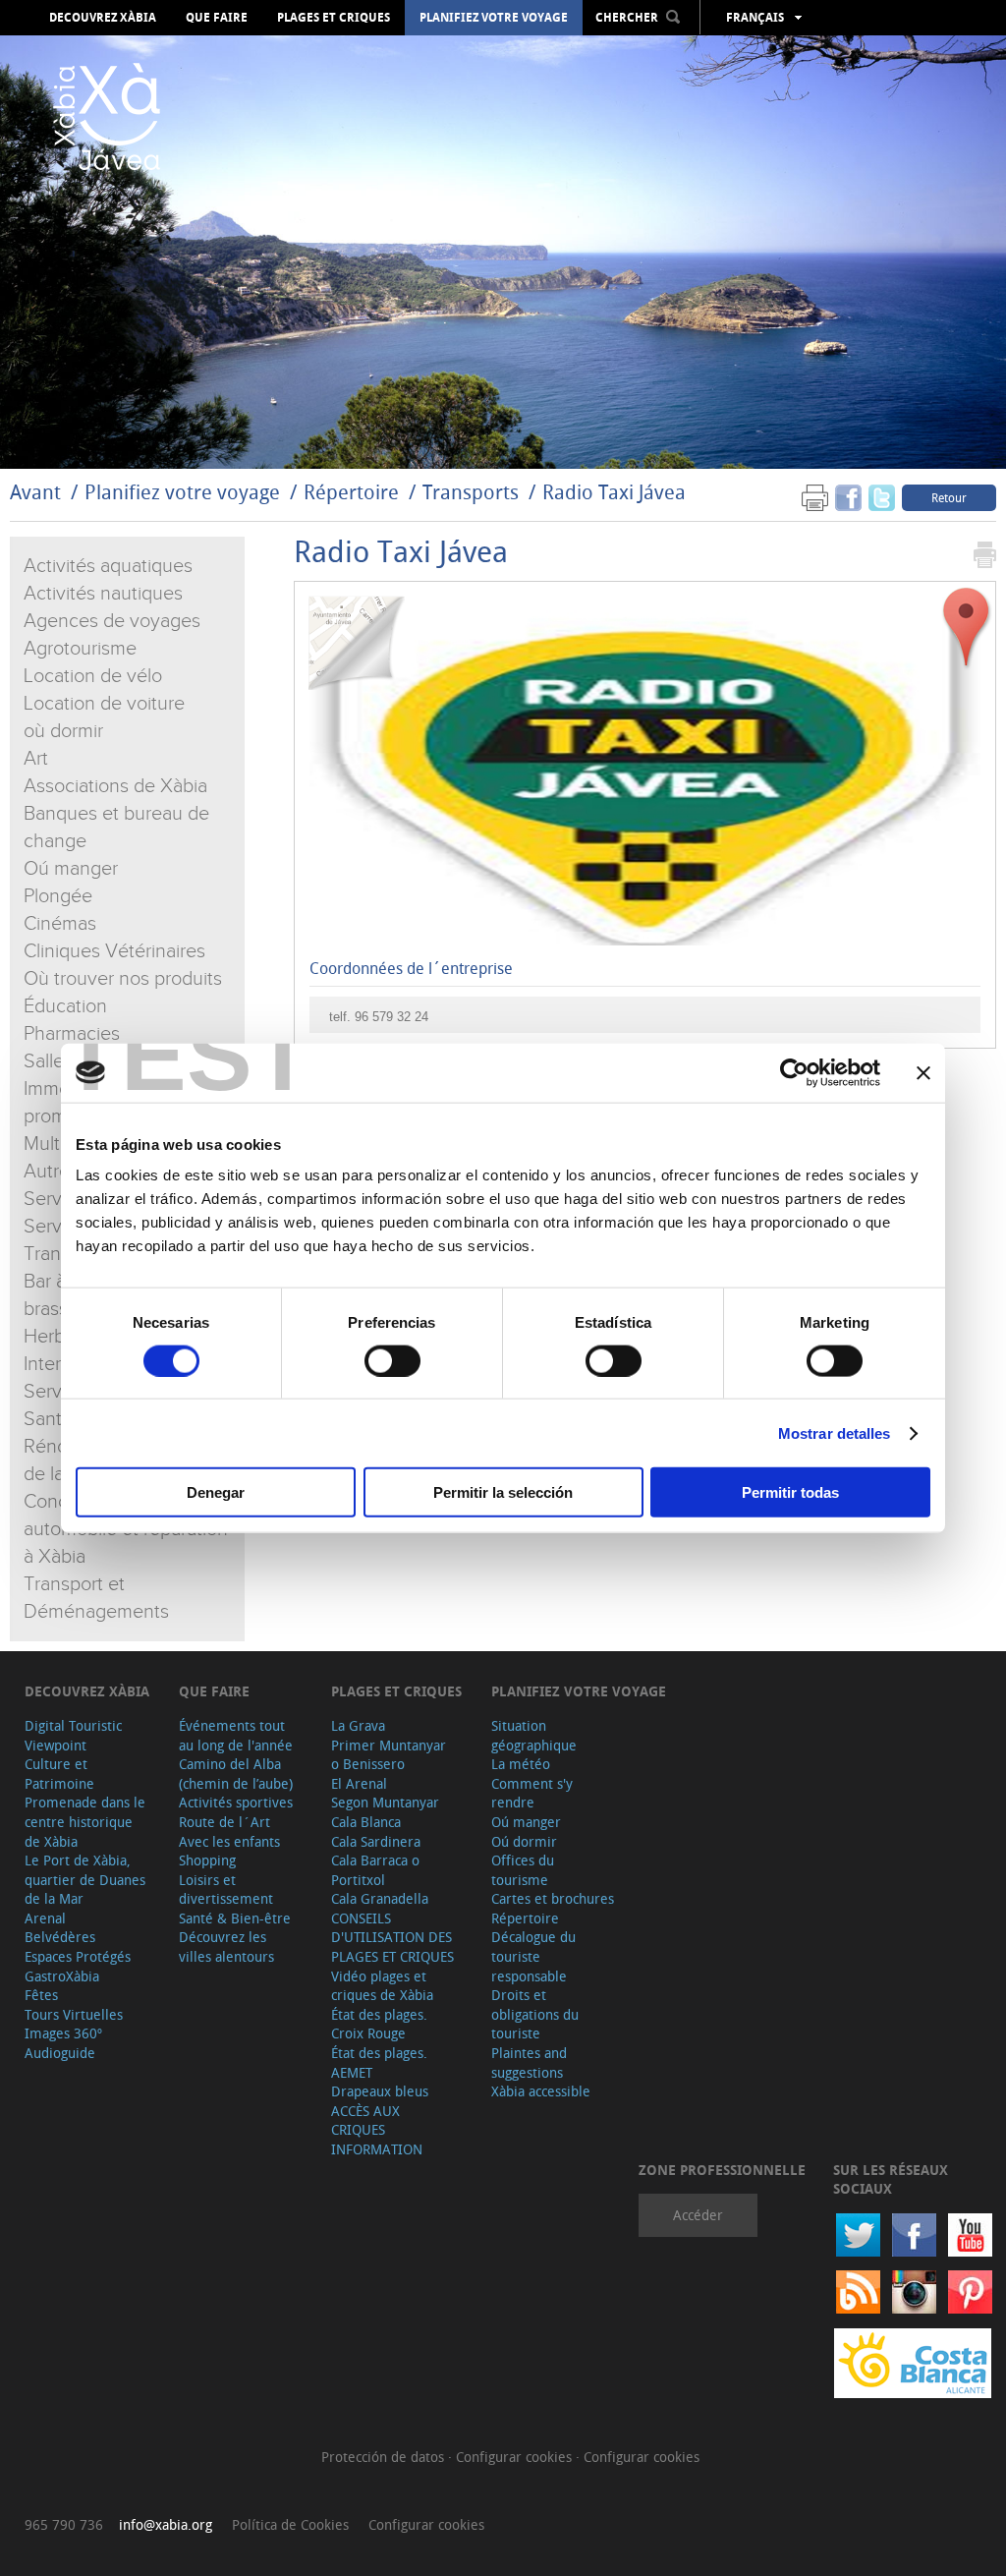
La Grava (358, 1725)
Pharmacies (72, 1034)
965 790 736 (64, 2524)
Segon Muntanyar (385, 1802)
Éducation (65, 1006)
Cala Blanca (366, 1822)
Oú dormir (524, 1841)
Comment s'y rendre (532, 1793)
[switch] (392, 1360)
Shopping (207, 1860)
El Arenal (359, 1783)
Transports (471, 492)
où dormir (63, 731)
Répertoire (351, 492)
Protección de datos (385, 2457)
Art (36, 759)
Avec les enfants (229, 1841)
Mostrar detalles (835, 1432)
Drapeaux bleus (380, 2091)
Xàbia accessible (541, 2091)
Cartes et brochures (553, 1898)
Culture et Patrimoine (59, 1774)
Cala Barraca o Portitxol (375, 1870)
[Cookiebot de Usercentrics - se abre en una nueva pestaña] (794, 1072)
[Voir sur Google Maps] (967, 628)
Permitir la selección (503, 1492)
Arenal (45, 1918)
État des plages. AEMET (379, 2062)
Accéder (698, 2215)
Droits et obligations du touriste (535, 2014)
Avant (35, 492)
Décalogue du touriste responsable (533, 1956)
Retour (949, 497)
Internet (56, 1364)
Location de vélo (93, 676)
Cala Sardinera (376, 1841)
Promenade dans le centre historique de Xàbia (85, 1821)
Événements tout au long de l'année (236, 1735)
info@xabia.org (166, 2524)
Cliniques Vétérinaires (114, 951)
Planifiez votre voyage (494, 18)
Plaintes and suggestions (529, 2062)
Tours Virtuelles (74, 2014)
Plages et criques (334, 18)
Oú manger (71, 869)
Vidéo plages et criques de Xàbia (382, 1986)
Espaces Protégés (78, 1956)
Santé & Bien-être (235, 1918)
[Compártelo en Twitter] (882, 497)
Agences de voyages (112, 621)
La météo (521, 1764)
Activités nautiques (103, 594)
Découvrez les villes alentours (226, 1946)
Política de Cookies (290, 2524)
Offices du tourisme (523, 1870)
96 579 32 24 (391, 1017)
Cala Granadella (380, 1898)
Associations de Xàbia (115, 786)
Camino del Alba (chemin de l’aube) (236, 1774)
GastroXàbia (62, 1976)
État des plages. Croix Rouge (379, 2024)
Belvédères (60, 1937)
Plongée (58, 896)
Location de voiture (104, 704)
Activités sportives (236, 1802)
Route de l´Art (224, 1822)
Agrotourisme (80, 649)
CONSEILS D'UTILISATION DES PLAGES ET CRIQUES (392, 1937)
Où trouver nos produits (123, 979)
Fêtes (41, 1995)
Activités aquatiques (108, 566)
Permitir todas (790, 1492)
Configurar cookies (516, 2457)
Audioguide (60, 2053)
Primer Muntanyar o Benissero (389, 1755)
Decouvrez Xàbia (103, 18)
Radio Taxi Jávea (614, 492)
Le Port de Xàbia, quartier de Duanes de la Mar (85, 1879)
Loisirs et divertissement (226, 1889)
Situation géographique (534, 1735)
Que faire (217, 18)
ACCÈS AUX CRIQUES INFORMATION (377, 2130)
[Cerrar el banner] (923, 1072)
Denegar (216, 1492)
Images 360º (63, 2033)
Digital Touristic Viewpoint (73, 1735)
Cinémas (60, 924)
